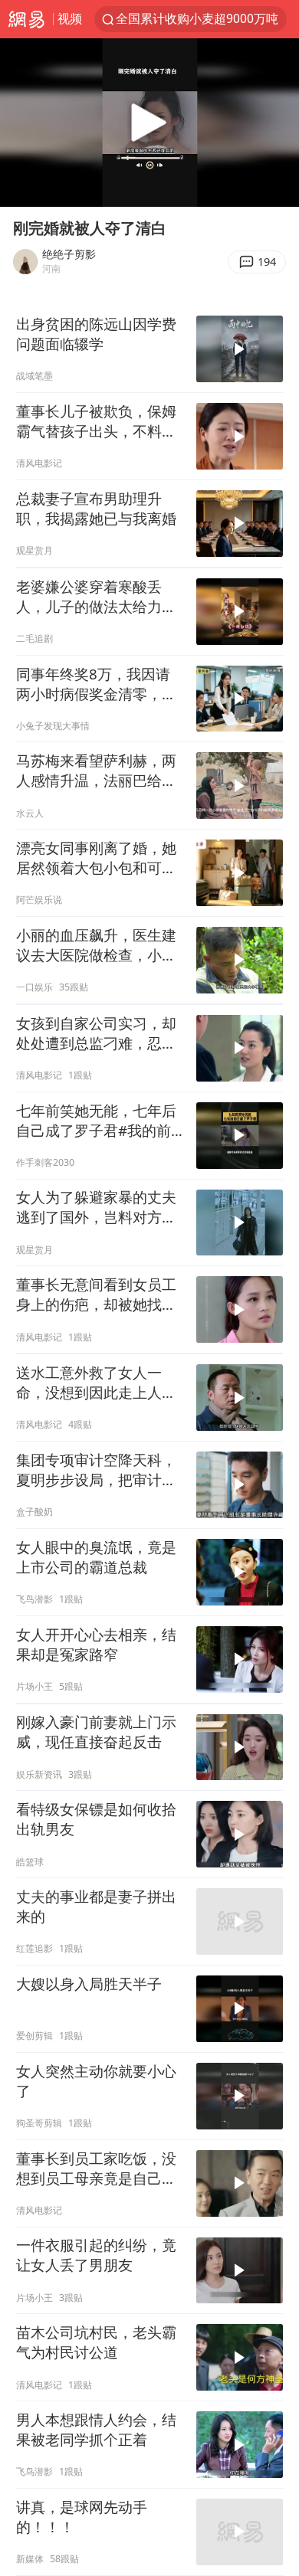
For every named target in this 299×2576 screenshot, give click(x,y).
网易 (26, 19)
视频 (70, 18)
